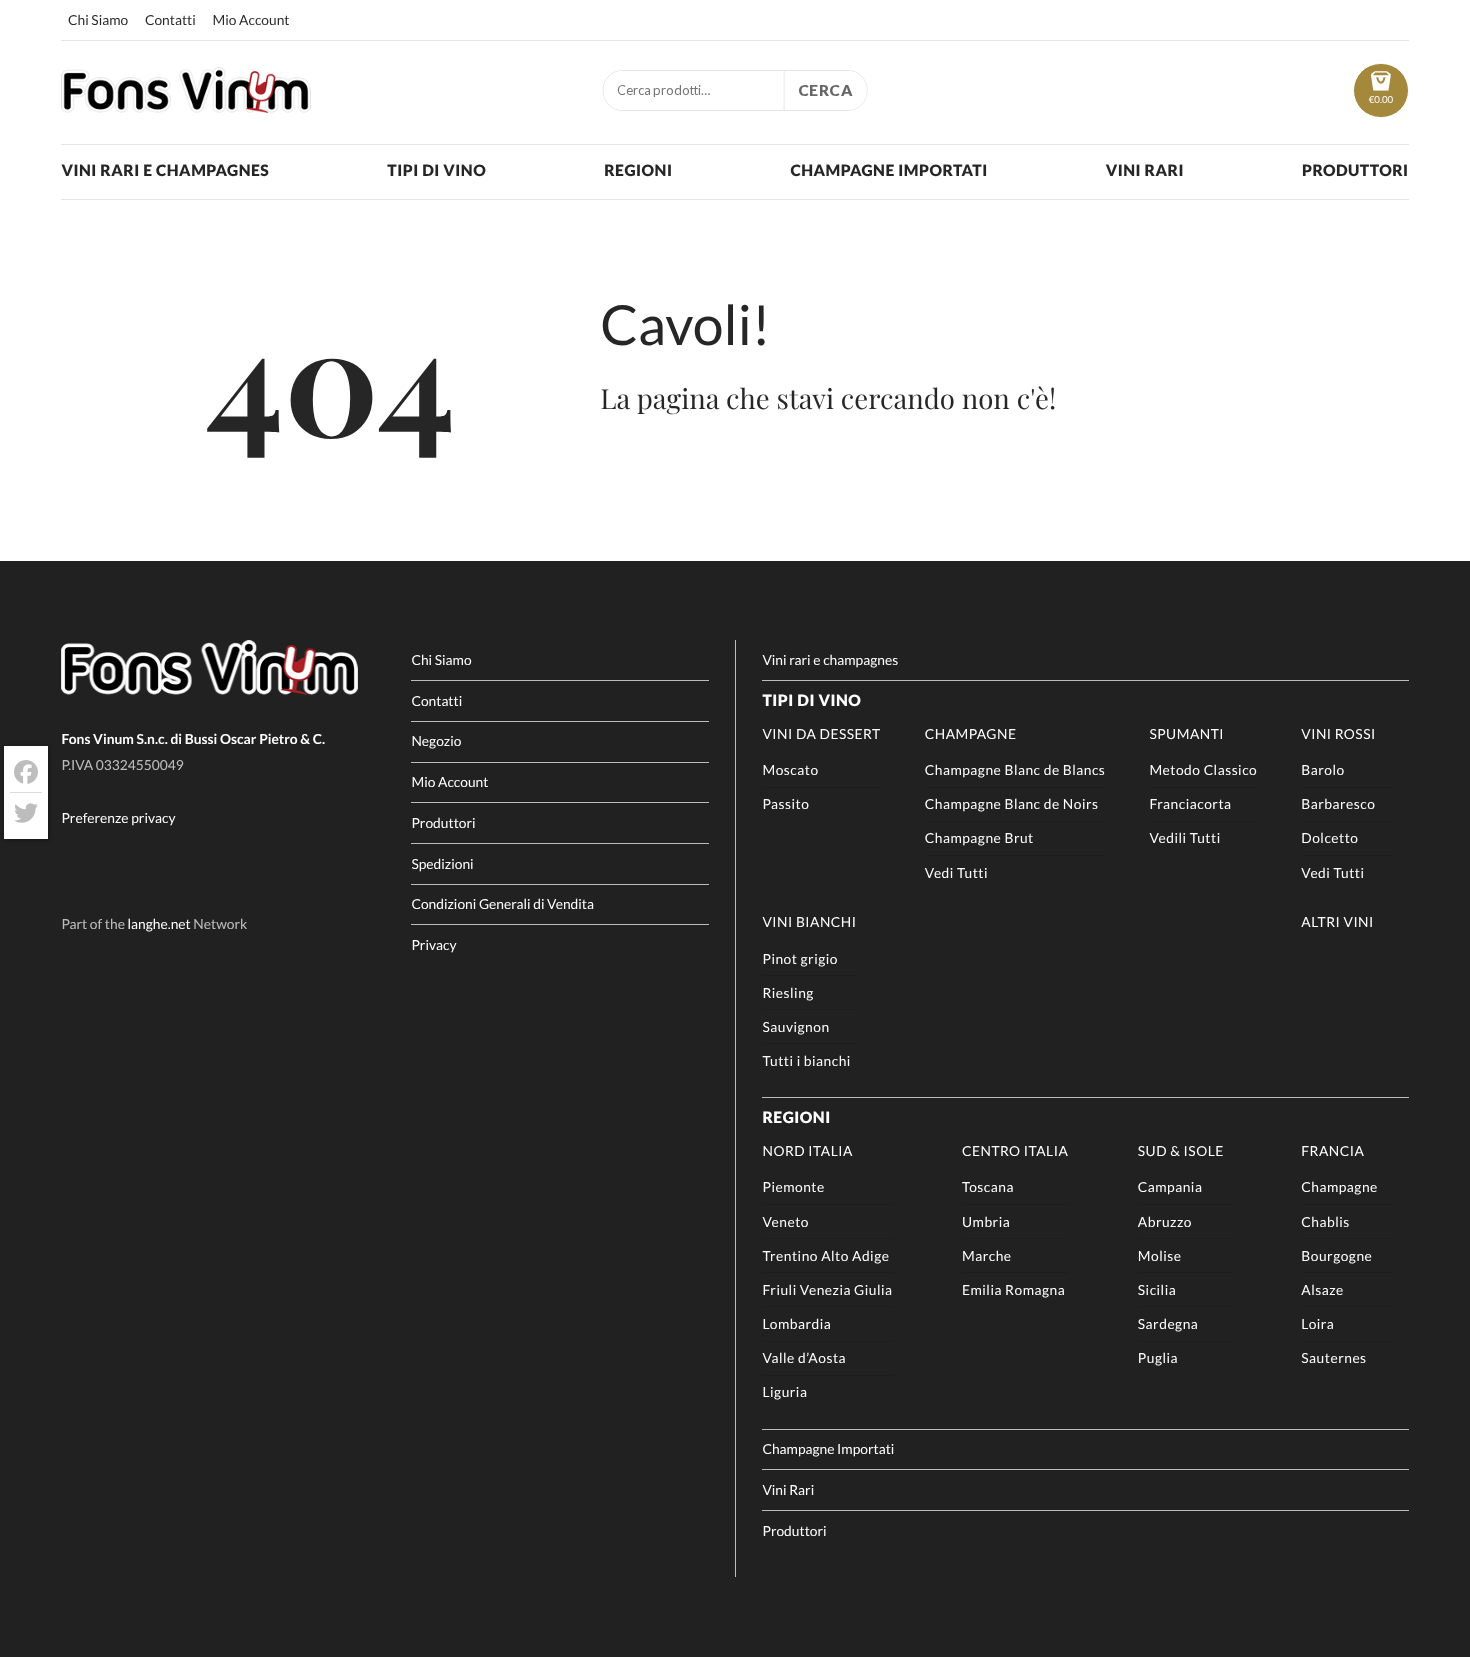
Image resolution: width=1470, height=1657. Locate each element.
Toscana (988, 1186)
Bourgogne (1336, 1255)
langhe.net (159, 923)
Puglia (1158, 1357)
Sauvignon (795, 1026)
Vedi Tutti (956, 872)
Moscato (790, 769)
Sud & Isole (1181, 1150)
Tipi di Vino (436, 171)
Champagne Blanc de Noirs (1012, 803)
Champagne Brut (979, 837)
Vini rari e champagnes (165, 171)
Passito (785, 803)
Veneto (785, 1221)
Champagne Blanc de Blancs (1015, 769)
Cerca (826, 90)
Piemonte (793, 1186)
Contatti (170, 19)
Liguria (784, 1391)
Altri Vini (1337, 921)
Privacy (433, 944)
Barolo (1322, 769)
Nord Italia (807, 1150)
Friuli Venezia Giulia (827, 1289)
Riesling (787, 992)
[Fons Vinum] (186, 106)
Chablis (1325, 1221)
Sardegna (1168, 1323)
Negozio (436, 740)
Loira (1317, 1323)
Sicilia (1157, 1289)
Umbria (986, 1221)
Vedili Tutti (1184, 837)
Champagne (971, 733)
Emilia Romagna (1013, 1289)
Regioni (638, 171)
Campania (1170, 1186)
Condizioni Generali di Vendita (502, 903)
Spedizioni (442, 863)
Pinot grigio (800, 958)
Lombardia (796, 1323)
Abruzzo (1165, 1221)
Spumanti (1186, 733)
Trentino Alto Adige (825, 1255)
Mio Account (251, 19)
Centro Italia (1015, 1150)
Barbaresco (1338, 803)
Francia (1332, 1150)
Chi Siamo (98, 19)
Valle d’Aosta (804, 1357)
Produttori (1355, 171)
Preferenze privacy (118, 817)
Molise (1160, 1255)
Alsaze (1322, 1289)
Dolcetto (1329, 837)
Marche (987, 1255)
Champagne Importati (888, 171)
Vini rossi (1338, 733)
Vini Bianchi (809, 921)
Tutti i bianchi (806, 1060)
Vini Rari (1145, 171)
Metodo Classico (1203, 769)
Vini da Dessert (821, 733)
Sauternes (1333, 1357)
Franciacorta (1190, 803)
